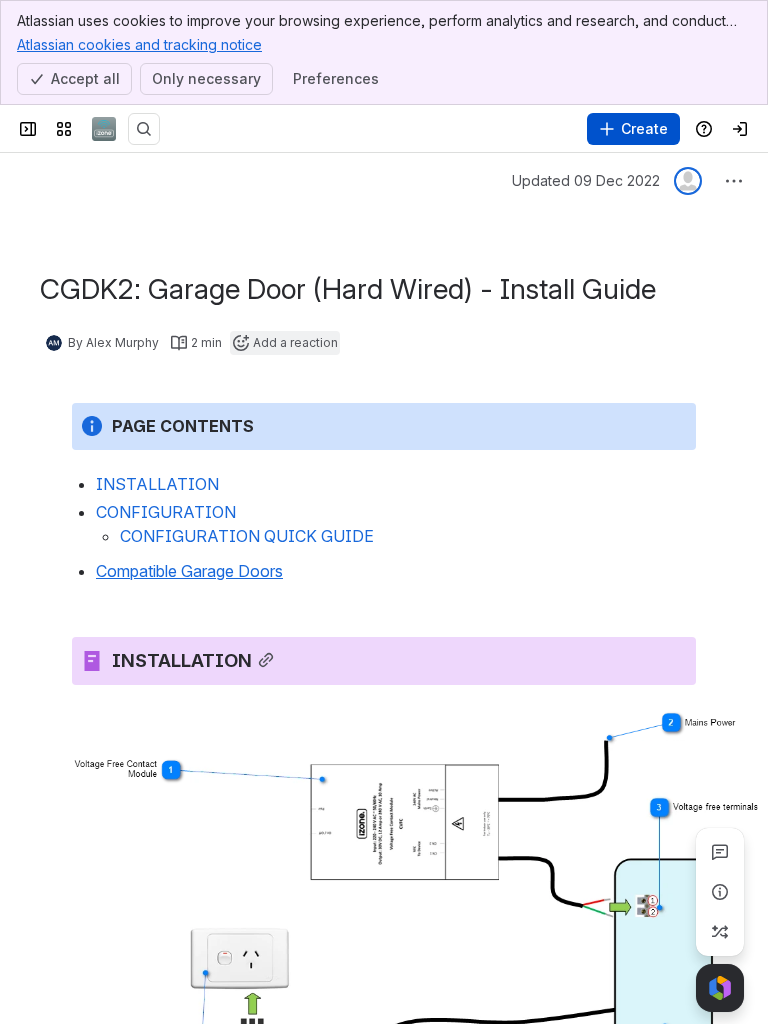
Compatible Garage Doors (189, 571)
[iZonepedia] (104, 129)
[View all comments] (720, 852)
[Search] (144, 129)
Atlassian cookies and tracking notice (139, 44)
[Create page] (720, 932)
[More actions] (734, 181)
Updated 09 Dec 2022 (586, 180)
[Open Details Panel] (720, 892)
